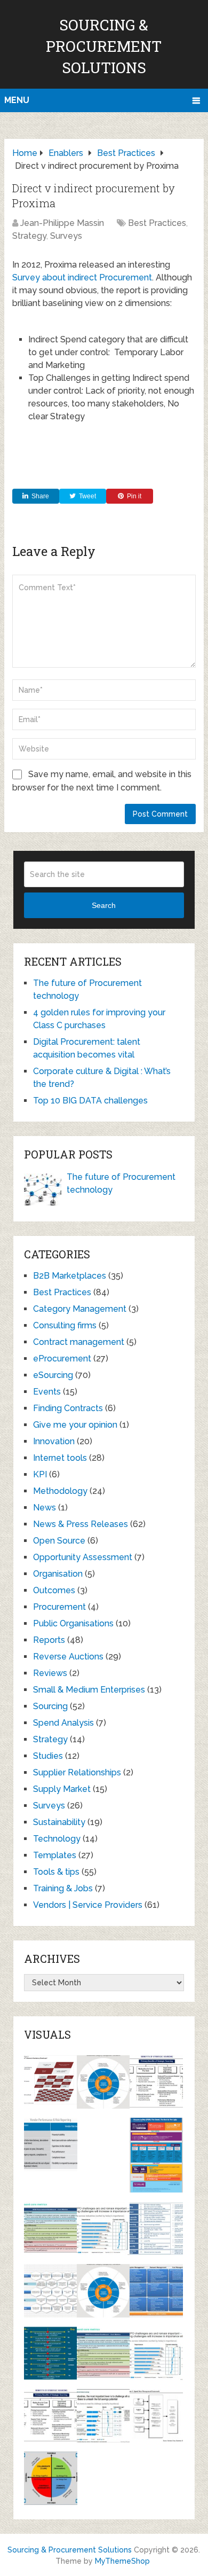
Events (47, 1392)
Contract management (79, 1342)
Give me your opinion (75, 1425)
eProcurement (62, 1359)
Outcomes (54, 1590)
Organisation (58, 1574)
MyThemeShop (122, 2561)
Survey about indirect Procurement (82, 277)
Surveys (66, 236)
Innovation (54, 1441)
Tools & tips (56, 1872)
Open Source (59, 1541)
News (45, 1508)
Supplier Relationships (77, 1772)
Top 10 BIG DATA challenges (90, 1101)
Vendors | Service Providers (88, 1905)
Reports (49, 1640)
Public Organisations (73, 1623)
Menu (17, 100)
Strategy (29, 236)
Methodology (60, 1491)
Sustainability (59, 1822)
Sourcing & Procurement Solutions (104, 46)
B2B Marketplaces (70, 1276)
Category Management (80, 1309)
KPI (40, 1474)
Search (104, 905)
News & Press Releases (81, 1524)
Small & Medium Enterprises (89, 1690)
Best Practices (157, 223)
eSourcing (53, 1375)
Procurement (59, 1607)
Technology (57, 1839)
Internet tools (60, 1458)
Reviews (50, 1673)
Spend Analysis (63, 1723)
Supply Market (62, 1789)
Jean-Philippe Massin (62, 223)
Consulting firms (65, 1325)
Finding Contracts (68, 1408)
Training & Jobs (63, 1888)
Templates (55, 1855)
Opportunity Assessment (83, 1557)
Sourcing (50, 1706)
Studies (48, 1756)
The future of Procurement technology (121, 1183)
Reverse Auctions (68, 1657)
